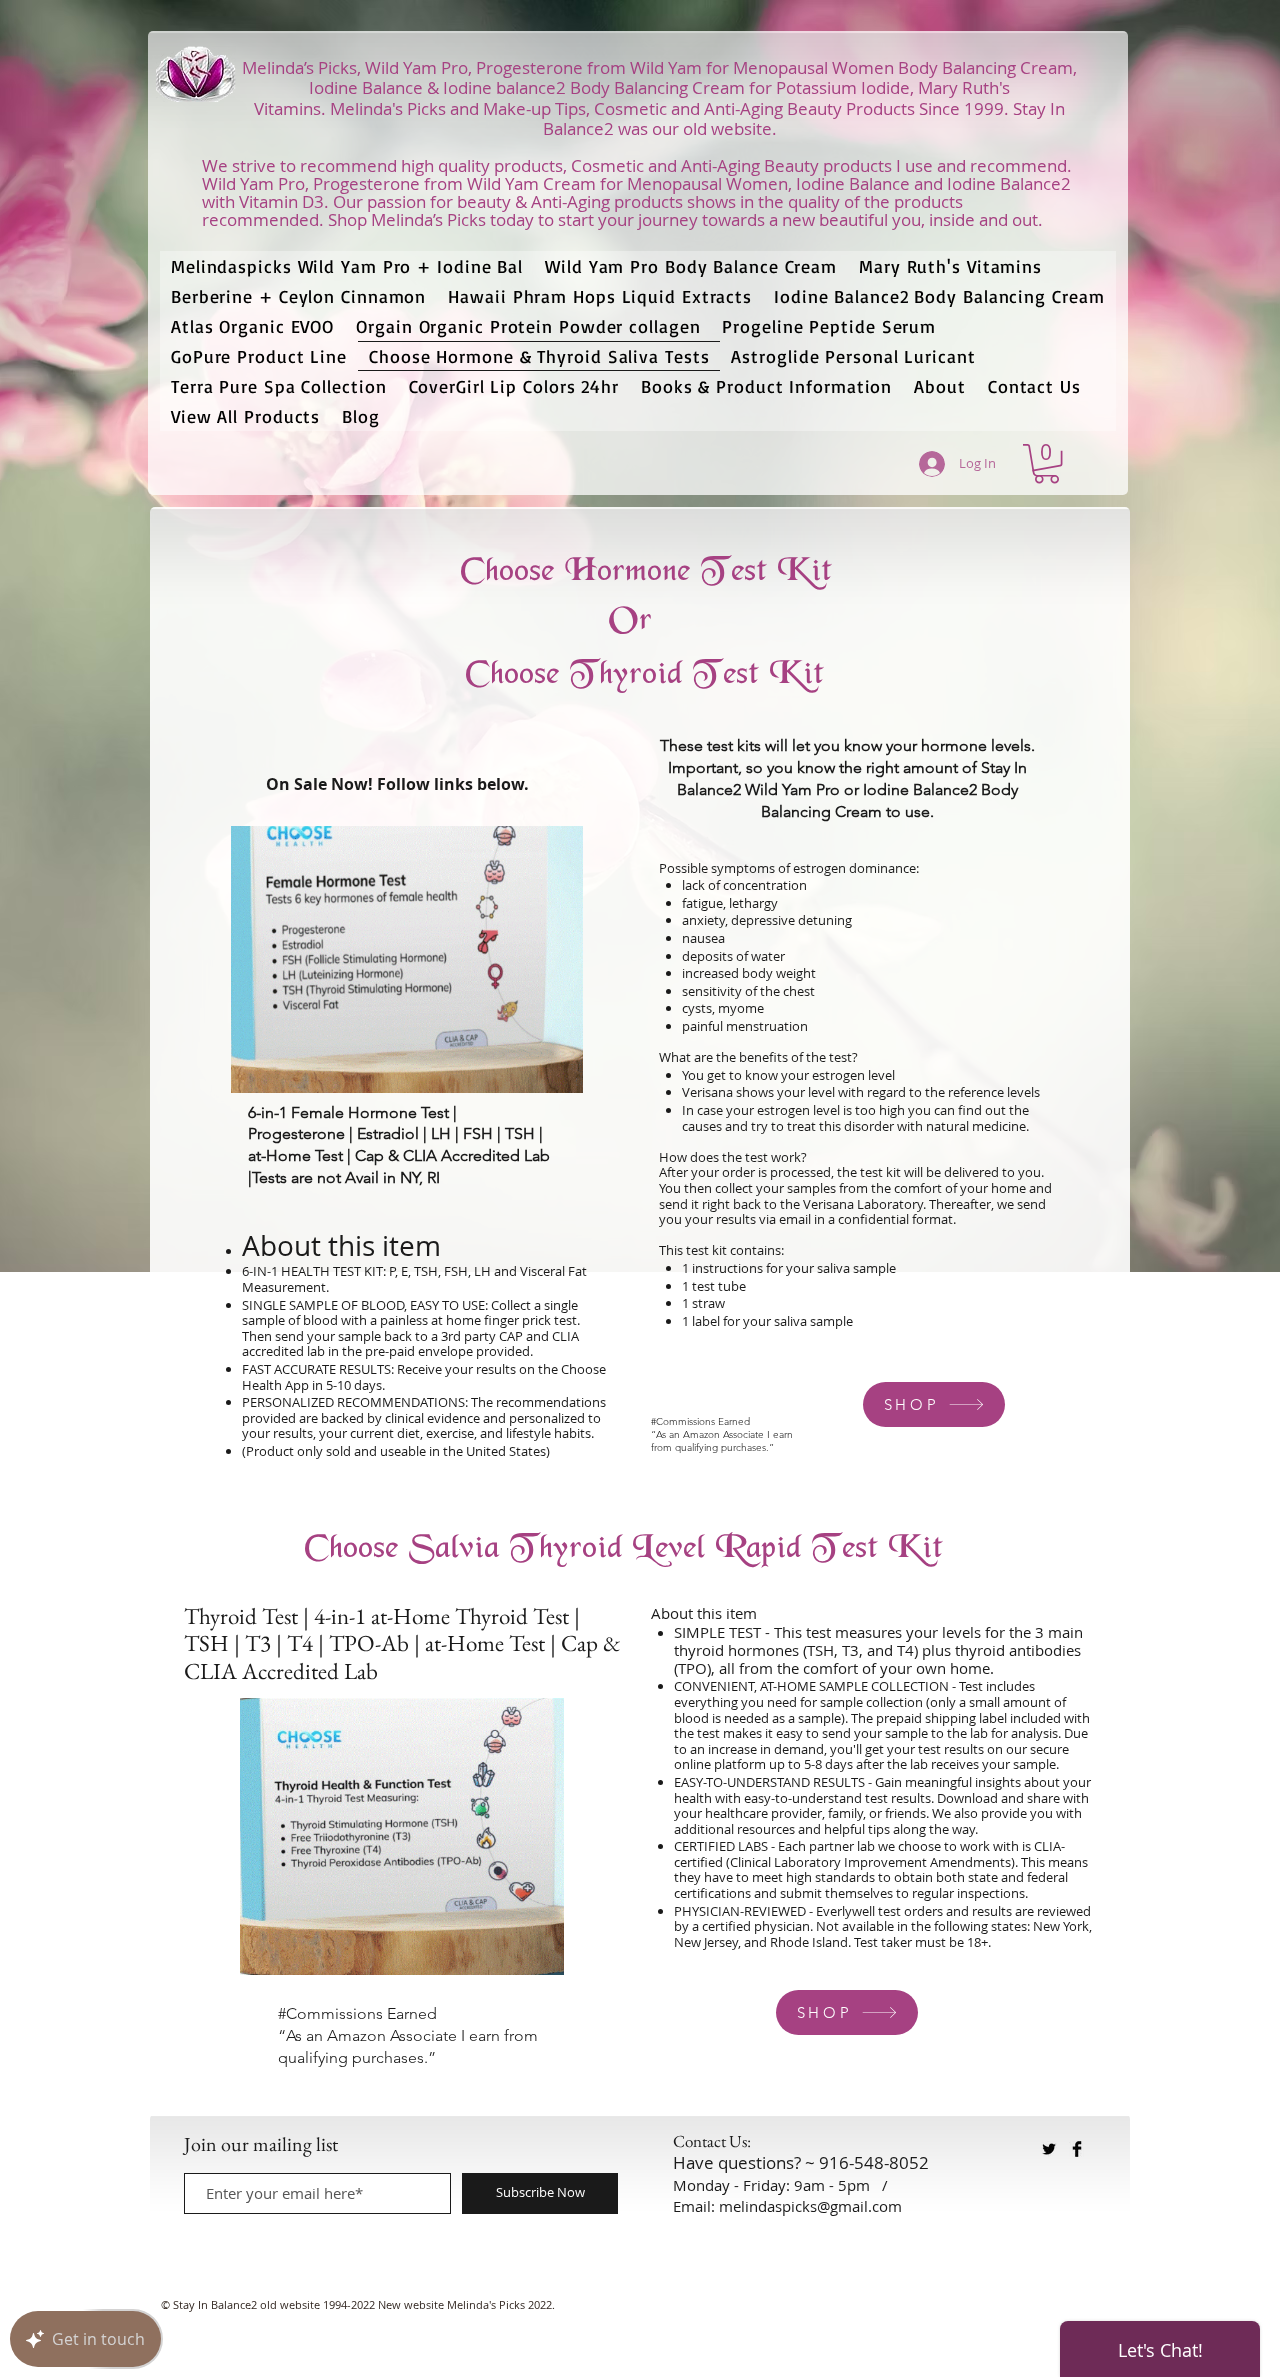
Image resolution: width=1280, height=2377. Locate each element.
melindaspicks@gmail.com (810, 2206)
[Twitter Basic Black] (1049, 2149)
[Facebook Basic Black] (1077, 2149)
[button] (1046, 463)
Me (342, 108)
